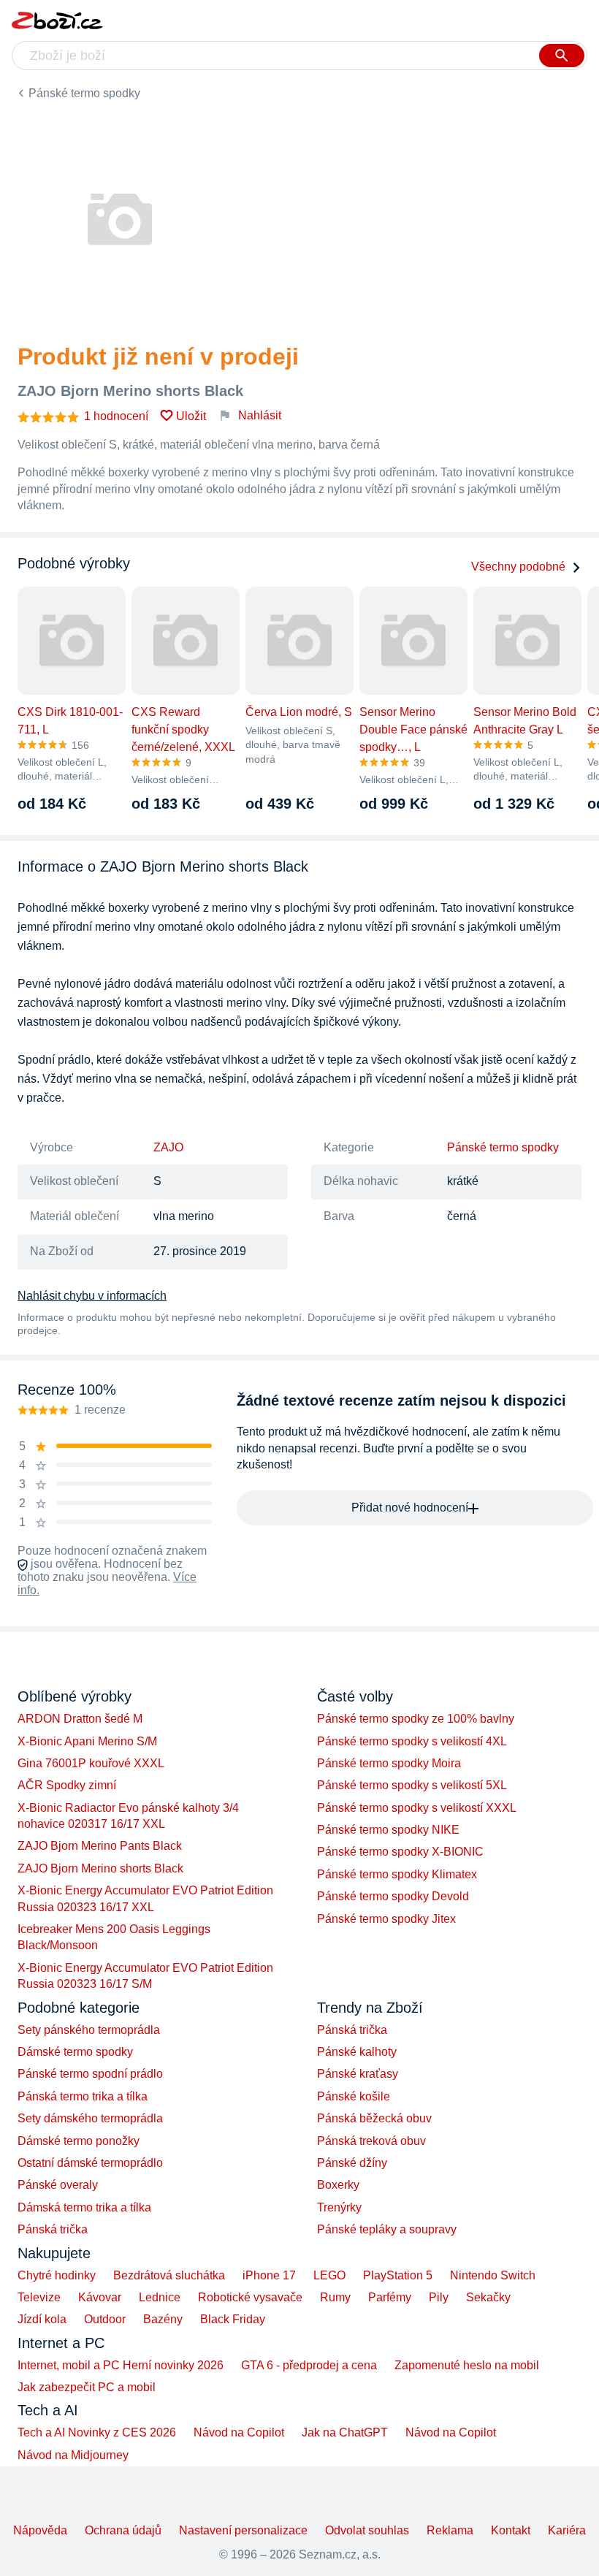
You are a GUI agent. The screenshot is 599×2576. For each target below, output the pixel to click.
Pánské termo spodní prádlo (90, 2074)
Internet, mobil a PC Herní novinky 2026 (121, 2365)
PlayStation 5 (398, 2275)
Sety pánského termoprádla (89, 2030)
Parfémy (390, 2297)
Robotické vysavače (250, 2297)
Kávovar (100, 2297)
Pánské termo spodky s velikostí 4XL (412, 1741)
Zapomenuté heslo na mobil (467, 2365)
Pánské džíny (352, 2163)
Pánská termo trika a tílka (83, 2096)
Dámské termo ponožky (79, 2141)
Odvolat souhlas (367, 2530)
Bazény (163, 2319)
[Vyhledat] (562, 56)
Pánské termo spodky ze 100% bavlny (416, 1719)
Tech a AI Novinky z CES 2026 (97, 2432)
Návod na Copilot (239, 2432)
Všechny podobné (518, 567)
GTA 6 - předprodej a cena (309, 2365)
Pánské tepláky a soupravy (387, 2229)
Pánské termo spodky (84, 93)
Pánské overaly (58, 2185)
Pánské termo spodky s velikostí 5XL (412, 1785)
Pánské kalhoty (357, 2052)
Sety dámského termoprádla (90, 2118)
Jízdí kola (42, 2319)
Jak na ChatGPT (345, 2432)
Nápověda (40, 2530)
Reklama (450, 2530)
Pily (439, 2297)
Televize (39, 2297)
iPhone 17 (269, 2275)
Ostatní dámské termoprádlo (90, 2163)
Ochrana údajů (123, 2530)
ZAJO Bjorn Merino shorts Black (100, 1868)
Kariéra (567, 2530)
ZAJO (168, 1147)
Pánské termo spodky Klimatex (397, 1874)
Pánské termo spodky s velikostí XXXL (417, 1808)
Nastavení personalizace (243, 2530)
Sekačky (488, 2297)
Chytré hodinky (57, 2275)
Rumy (335, 2297)
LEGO (329, 2275)
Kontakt (511, 2530)
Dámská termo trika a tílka (84, 2207)
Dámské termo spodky (75, 2052)
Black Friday (233, 2319)
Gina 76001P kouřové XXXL (91, 1763)
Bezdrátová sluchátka (169, 2275)
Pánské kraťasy (358, 2074)
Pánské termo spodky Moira (389, 1763)
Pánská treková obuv (371, 2141)
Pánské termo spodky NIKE (388, 1830)
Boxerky (338, 2185)
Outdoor (105, 2319)
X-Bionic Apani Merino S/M (87, 1741)
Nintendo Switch (493, 2275)
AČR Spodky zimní (67, 1785)
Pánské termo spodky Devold (393, 1896)
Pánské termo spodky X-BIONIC (400, 1852)
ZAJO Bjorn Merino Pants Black (100, 1846)
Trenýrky (339, 2207)
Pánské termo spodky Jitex (386, 1919)
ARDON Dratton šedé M (80, 1719)
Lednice (160, 2297)
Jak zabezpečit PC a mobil (87, 2387)
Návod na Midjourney (73, 2455)
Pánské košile (354, 2096)
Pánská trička (53, 2229)
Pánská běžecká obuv (374, 2118)
